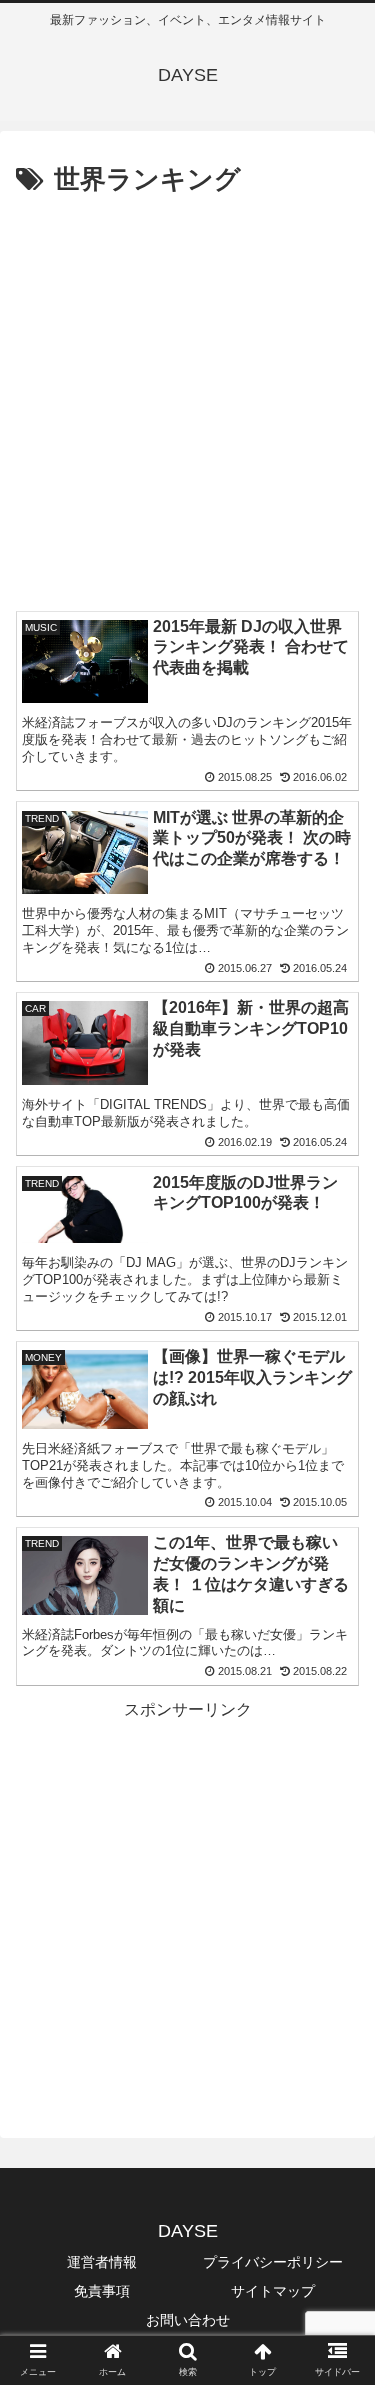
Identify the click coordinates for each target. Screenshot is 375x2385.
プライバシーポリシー (273, 2262)
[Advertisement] (187, 400)
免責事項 (102, 2291)
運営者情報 (102, 2262)
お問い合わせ (188, 2320)
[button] (335, 1884)
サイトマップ (273, 2291)
